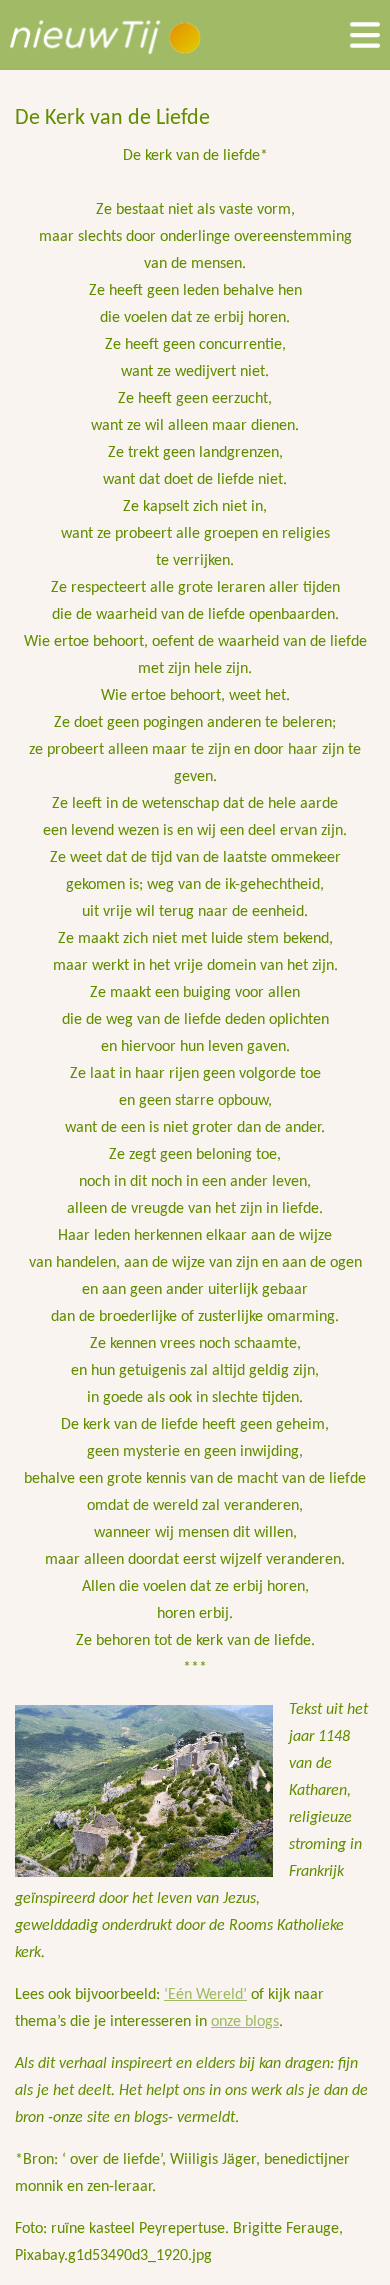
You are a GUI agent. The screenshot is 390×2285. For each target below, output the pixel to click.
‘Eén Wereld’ (205, 1995)
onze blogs (245, 2022)
